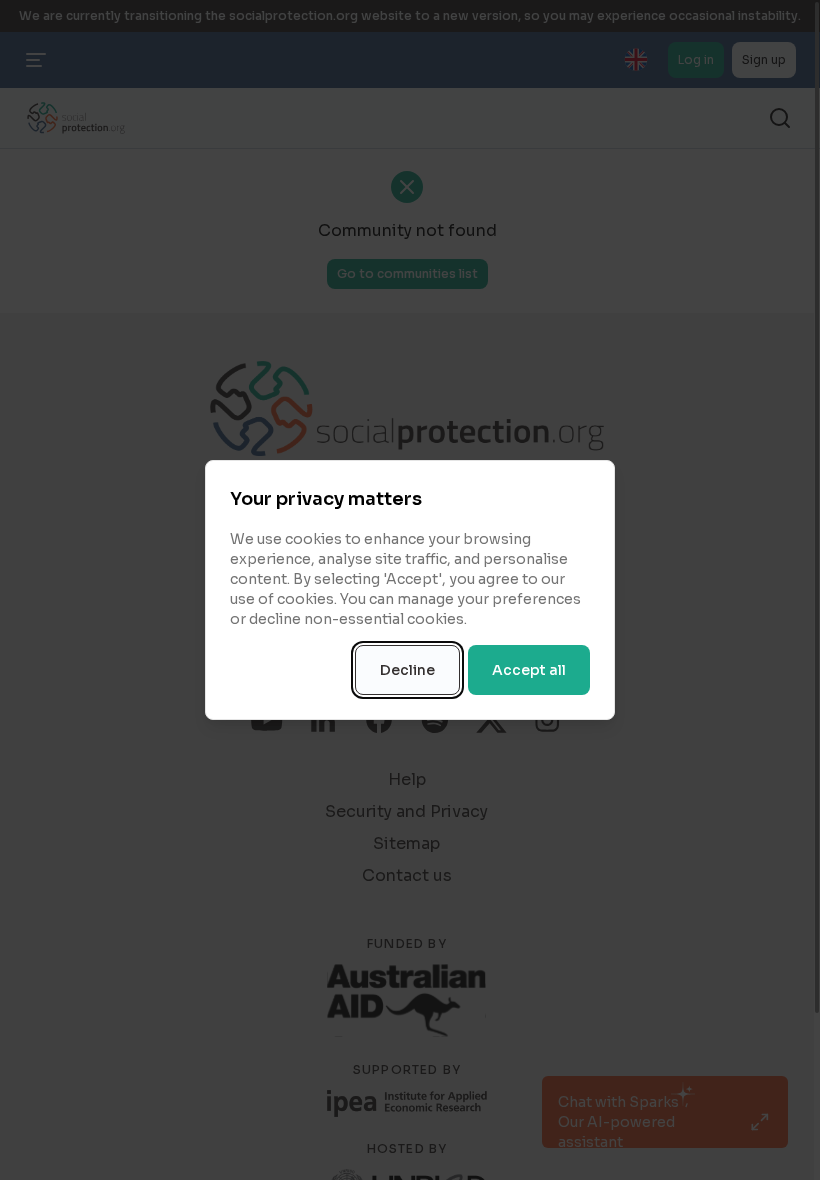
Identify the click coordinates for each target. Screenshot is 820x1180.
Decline (407, 670)
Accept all (529, 670)
